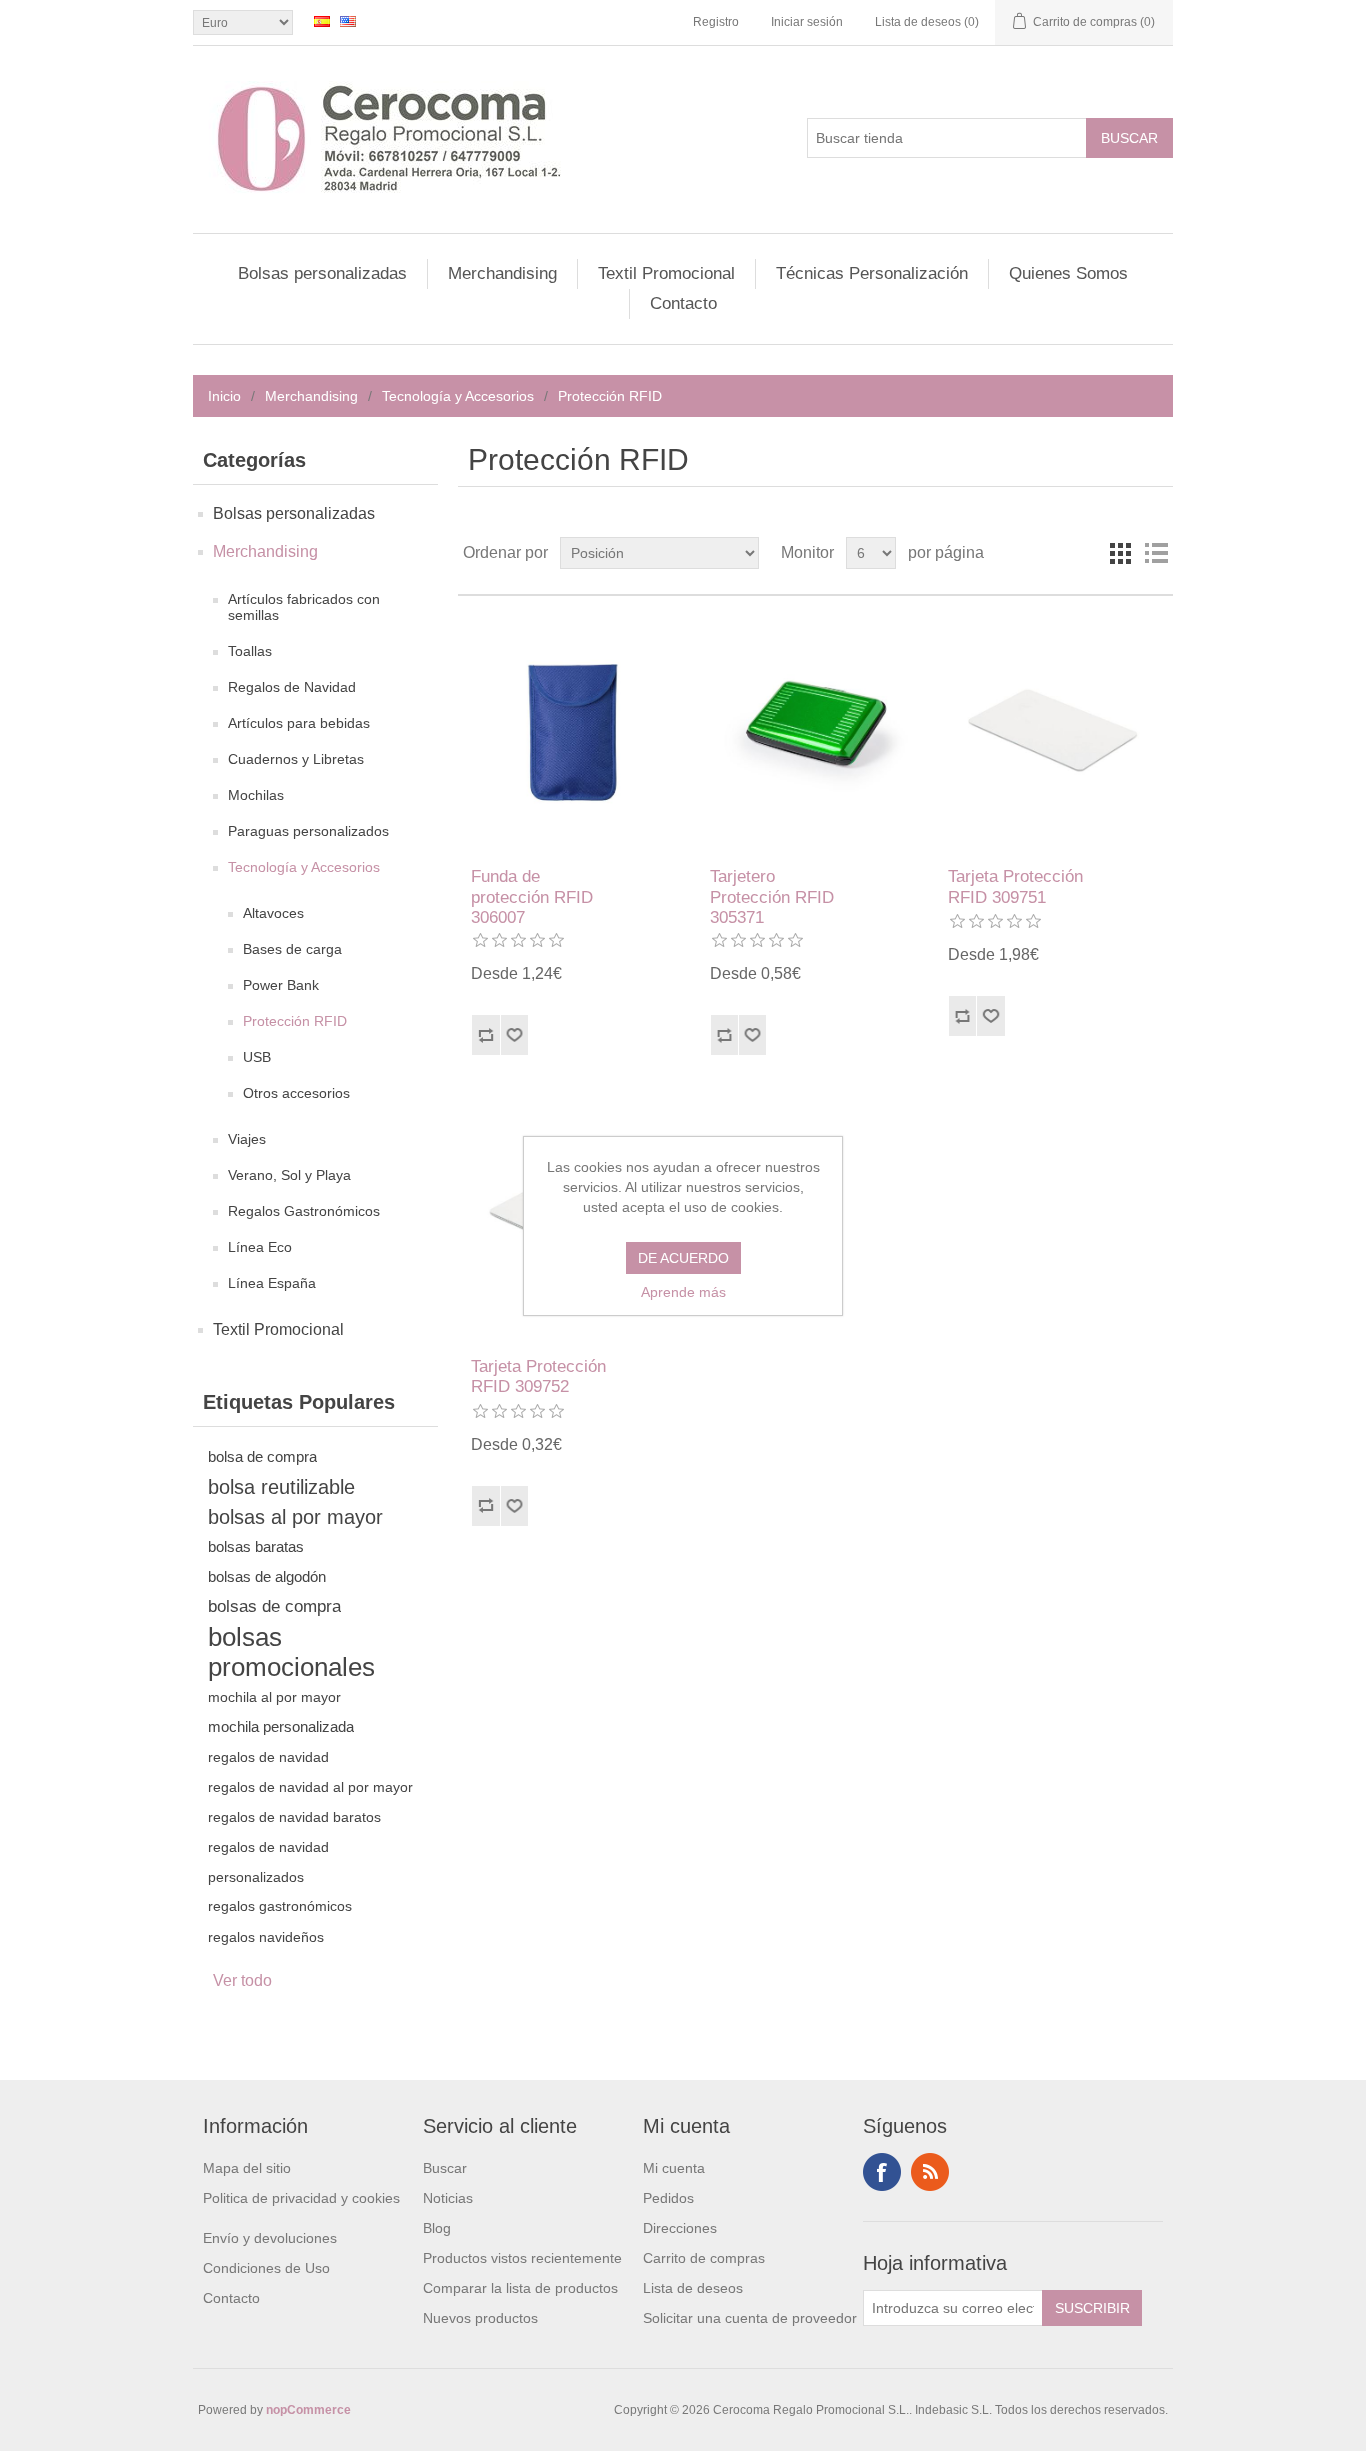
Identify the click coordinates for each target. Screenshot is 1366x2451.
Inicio (224, 396)
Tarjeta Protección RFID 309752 (538, 1376)
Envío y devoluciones (270, 2238)
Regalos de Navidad (292, 687)
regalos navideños (266, 1937)
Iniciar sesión (807, 22)
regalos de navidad (268, 1757)
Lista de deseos (693, 2288)
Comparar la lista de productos (520, 2288)
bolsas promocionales (291, 1652)
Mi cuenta (674, 2168)
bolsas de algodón (267, 1576)
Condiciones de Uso (266, 2268)
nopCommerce (308, 2410)
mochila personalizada (281, 1726)
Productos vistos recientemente (522, 2258)
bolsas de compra (274, 1606)
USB (257, 1057)
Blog (437, 2228)
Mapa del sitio (247, 2168)
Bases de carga (292, 949)
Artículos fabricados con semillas (304, 607)
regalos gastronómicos (280, 1906)
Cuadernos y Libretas (296, 759)
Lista (1156, 553)
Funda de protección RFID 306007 (532, 897)
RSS (930, 2172)
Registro (716, 22)
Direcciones (680, 2228)
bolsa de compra (262, 1456)
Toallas (250, 651)
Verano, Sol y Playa (289, 1175)
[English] (348, 21)
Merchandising (502, 273)
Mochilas (256, 795)
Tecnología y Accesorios (458, 396)
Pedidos (668, 2198)
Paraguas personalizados (308, 831)
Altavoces (273, 913)
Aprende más (683, 1292)
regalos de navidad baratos (294, 1817)
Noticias (448, 2198)
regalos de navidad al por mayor (310, 1787)
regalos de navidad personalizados (268, 1862)
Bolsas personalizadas (322, 273)
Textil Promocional (666, 273)
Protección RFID (295, 1021)
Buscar (445, 2168)
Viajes (247, 1139)
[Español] (322, 21)
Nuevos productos (480, 2318)
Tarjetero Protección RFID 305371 (772, 897)
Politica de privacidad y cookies (301, 2198)
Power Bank (281, 985)
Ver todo (242, 1980)
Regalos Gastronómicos (304, 1211)
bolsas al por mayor (295, 1517)
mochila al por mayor (274, 1697)
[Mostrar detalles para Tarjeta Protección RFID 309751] (1053, 731)
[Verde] (815, 731)
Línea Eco (260, 1247)
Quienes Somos (1068, 273)
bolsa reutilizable (281, 1487)
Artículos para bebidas (299, 723)
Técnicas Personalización (872, 273)
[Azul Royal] (576, 731)
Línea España (272, 1283)
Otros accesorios (296, 1093)
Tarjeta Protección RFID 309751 (1015, 886)
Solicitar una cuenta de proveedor (750, 2318)
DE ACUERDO (683, 1258)
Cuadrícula (1120, 553)
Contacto (683, 303)
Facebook (882, 2172)
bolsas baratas (256, 1546)
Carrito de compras (704, 2258)
